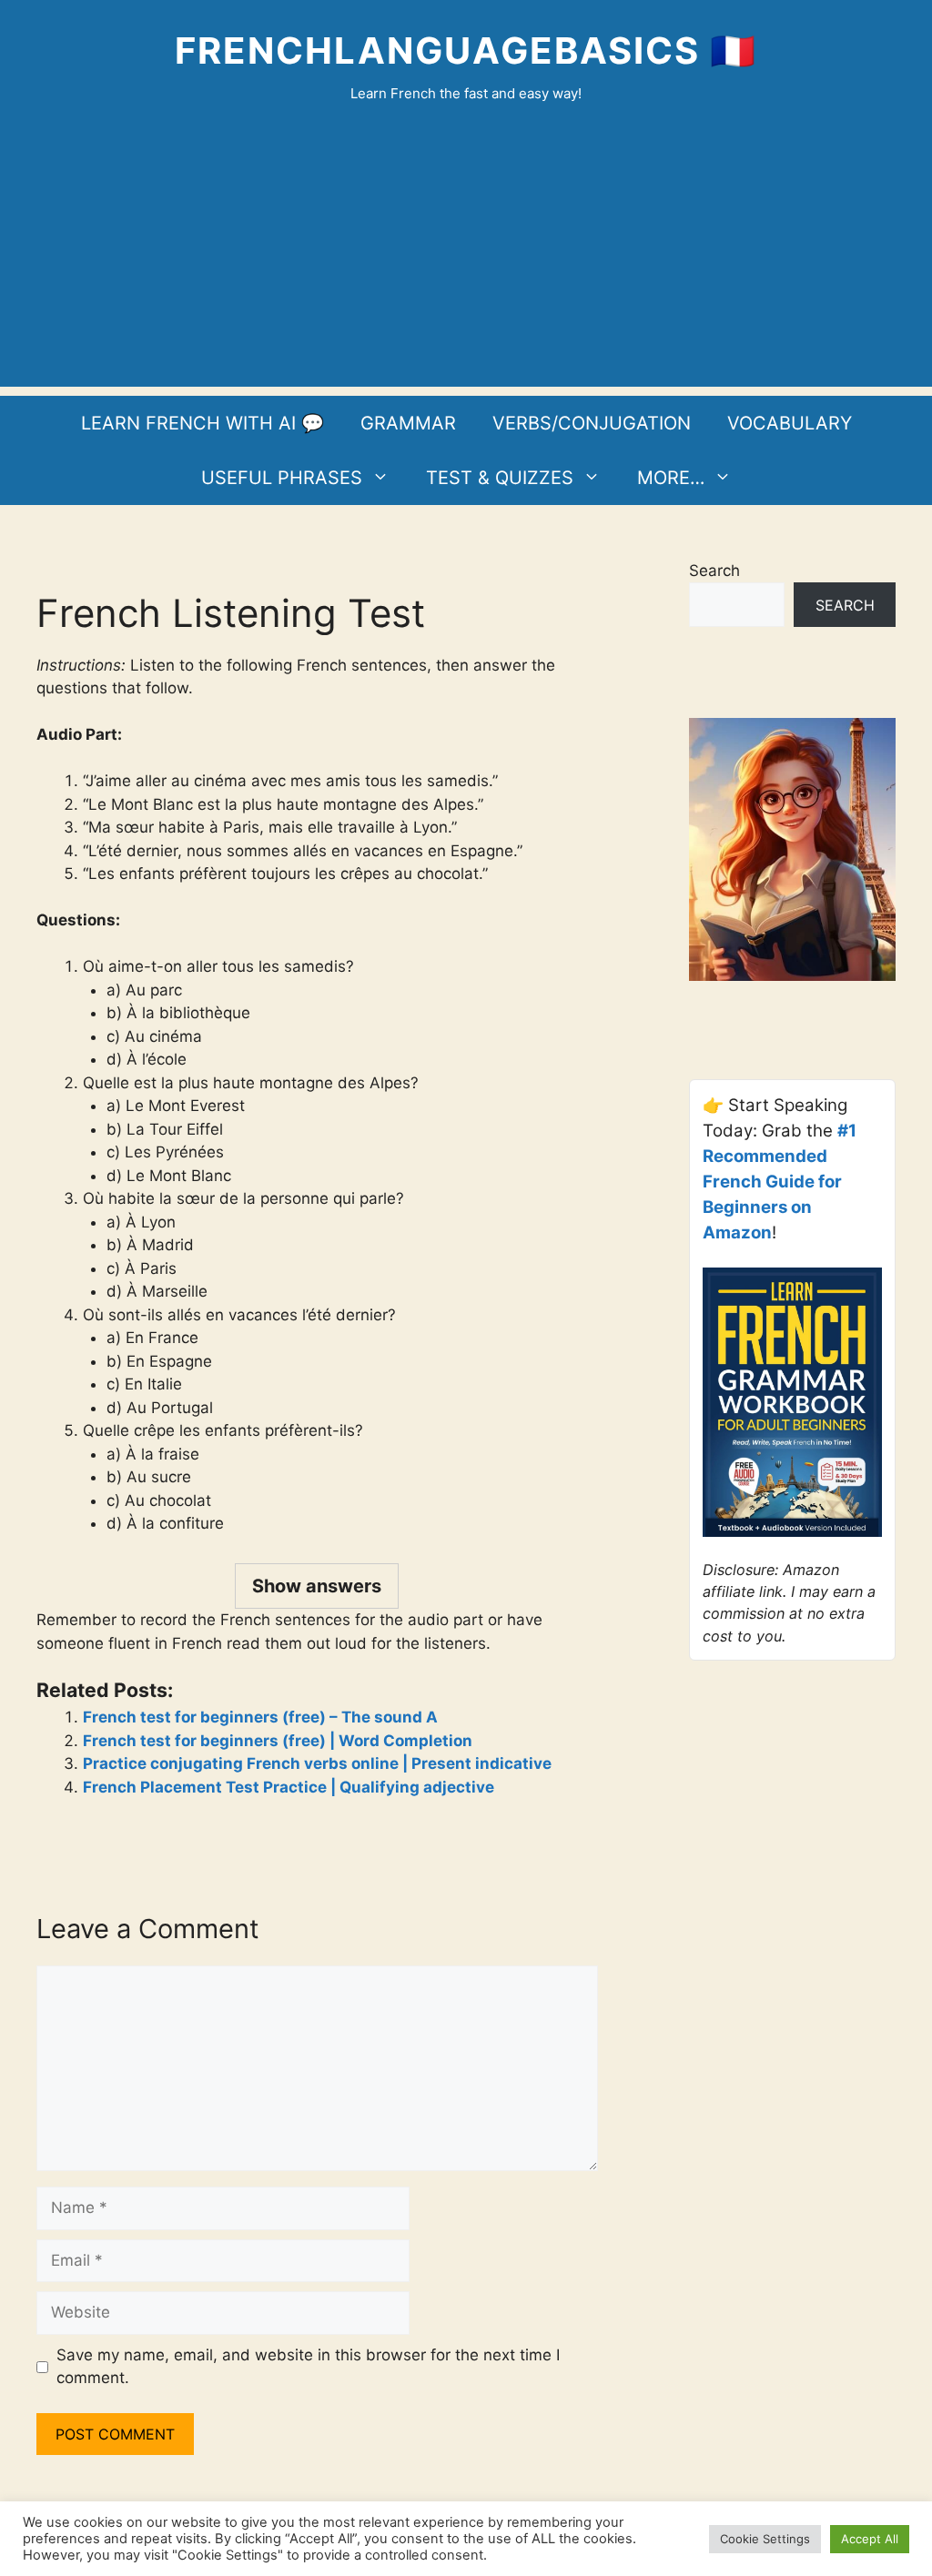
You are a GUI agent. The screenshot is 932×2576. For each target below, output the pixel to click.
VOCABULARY (790, 423)
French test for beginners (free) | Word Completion (278, 1741)
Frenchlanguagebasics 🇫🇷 (466, 51)
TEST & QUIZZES (500, 478)
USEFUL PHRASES (282, 478)
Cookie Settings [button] (765, 2539)
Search (714, 571)
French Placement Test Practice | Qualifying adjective (289, 1787)
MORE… (671, 478)
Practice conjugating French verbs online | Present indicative (317, 1763)
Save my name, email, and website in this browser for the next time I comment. (308, 2367)
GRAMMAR (408, 423)
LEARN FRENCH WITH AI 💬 (203, 423)
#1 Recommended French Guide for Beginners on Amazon (780, 1182)
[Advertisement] (466, 259)
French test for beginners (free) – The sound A (260, 1717)
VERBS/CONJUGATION (592, 423)
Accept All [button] (870, 2539)
